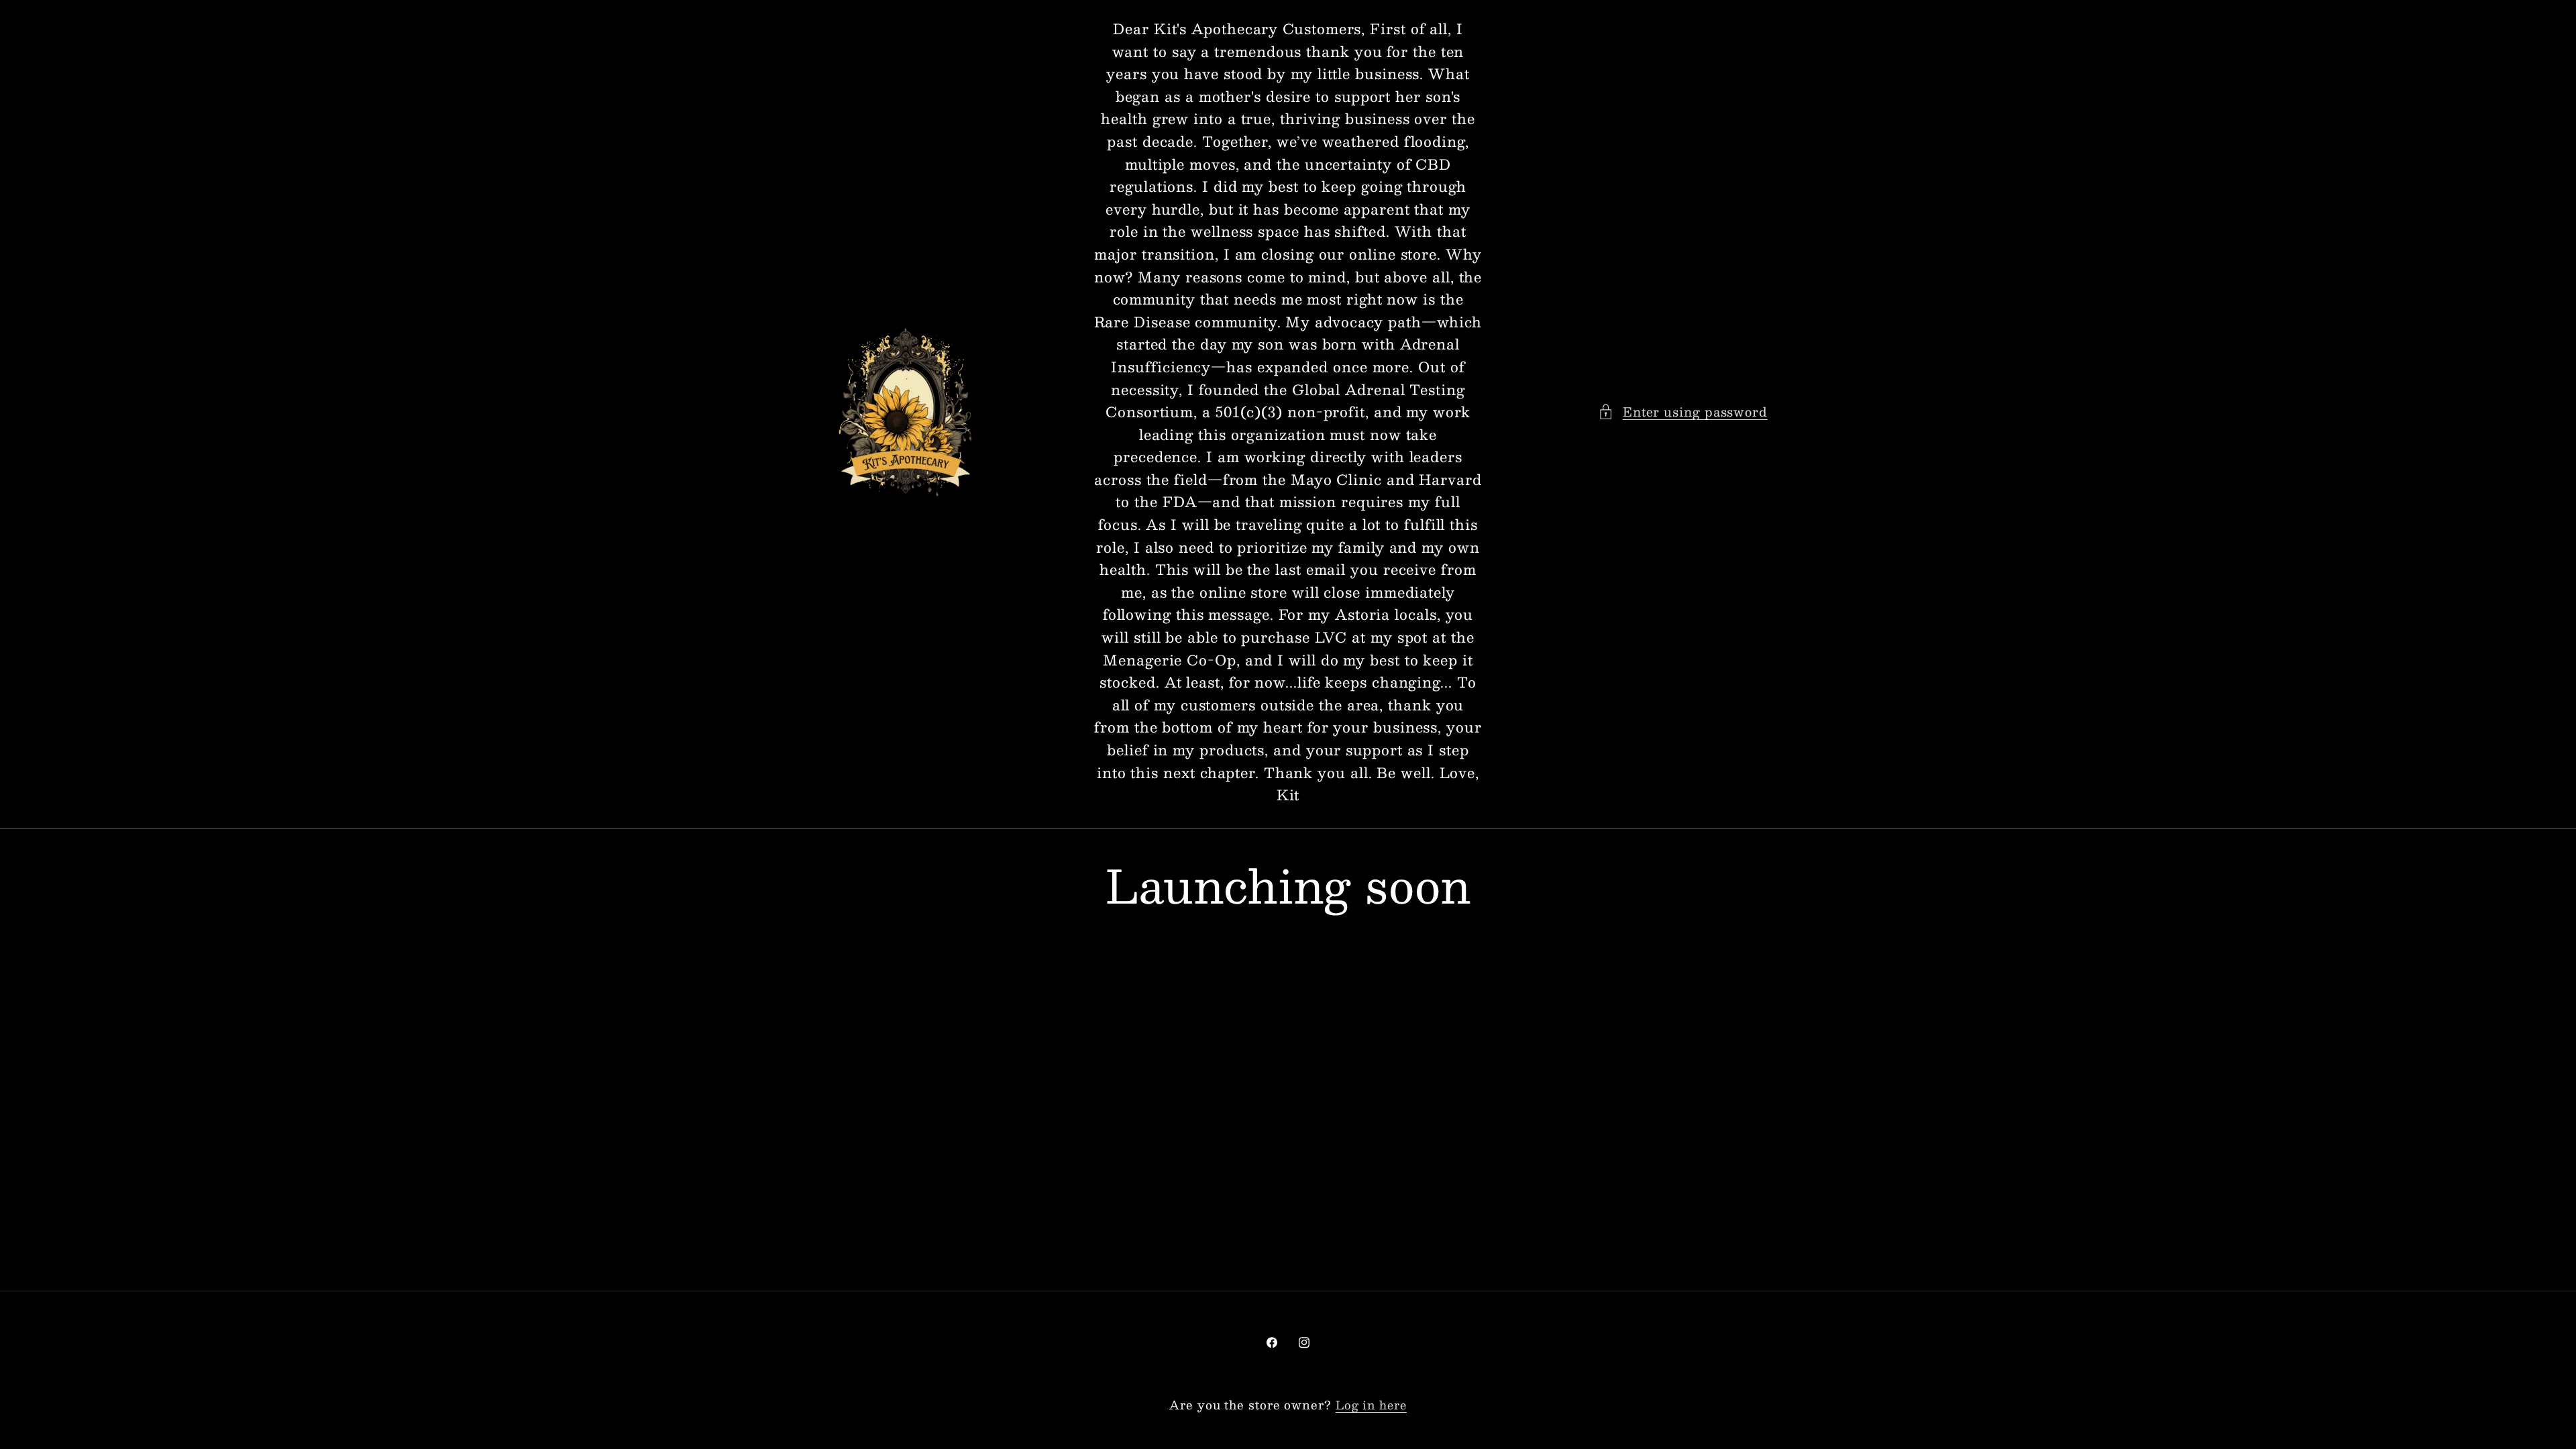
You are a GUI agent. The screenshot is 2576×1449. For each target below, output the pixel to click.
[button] (1683, 412)
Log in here (1371, 1405)
